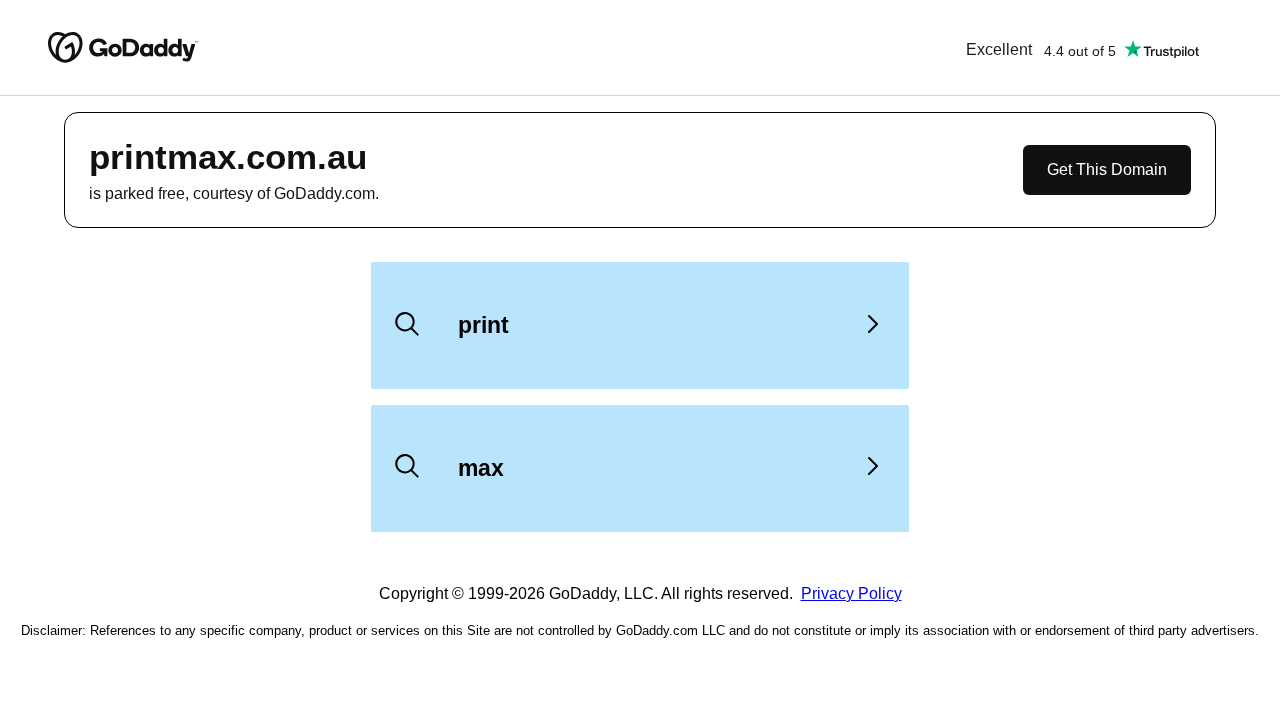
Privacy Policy (851, 593)
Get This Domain (1107, 169)
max (481, 468)
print (483, 325)
